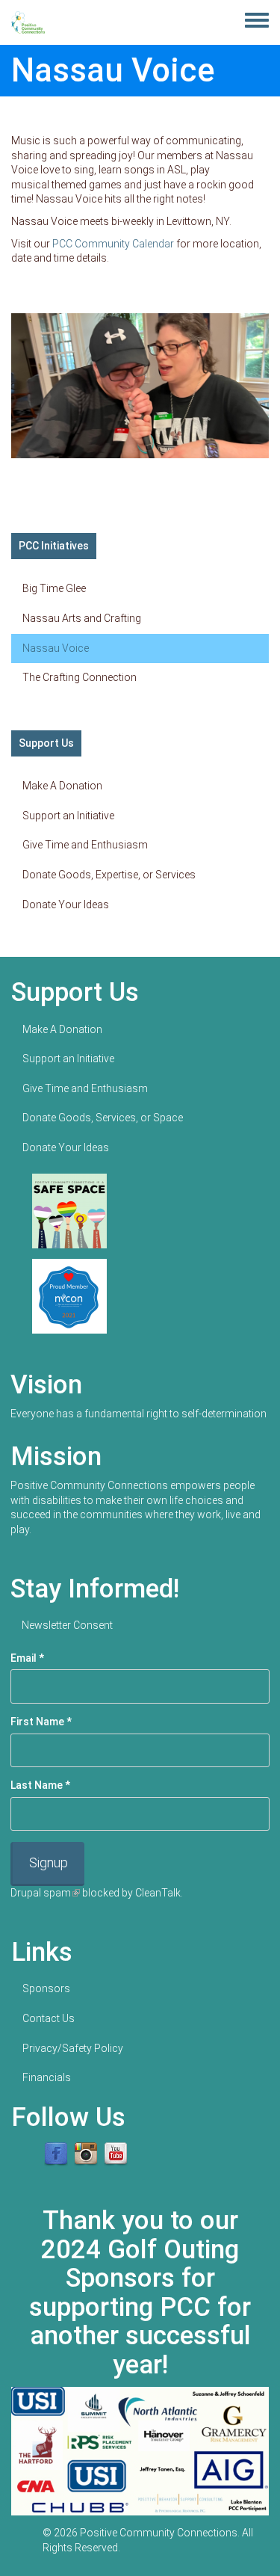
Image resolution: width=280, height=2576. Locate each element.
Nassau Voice (56, 648)
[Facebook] (56, 2154)
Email (27, 1658)
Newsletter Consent (67, 1625)
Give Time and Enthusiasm (85, 845)
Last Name (40, 1785)
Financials (47, 2077)
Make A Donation (62, 786)
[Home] (28, 22)
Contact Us (49, 2018)
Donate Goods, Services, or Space (103, 1118)
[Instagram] (86, 2154)
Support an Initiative (68, 816)
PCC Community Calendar (113, 244)
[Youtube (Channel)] (116, 2154)
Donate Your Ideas (66, 905)
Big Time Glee (54, 588)
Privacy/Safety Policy (73, 2048)
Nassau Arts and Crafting (82, 618)
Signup (49, 1862)
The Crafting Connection (80, 677)
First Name (41, 1722)
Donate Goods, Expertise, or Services (109, 875)
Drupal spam (45, 1893)
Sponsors (46, 1988)
